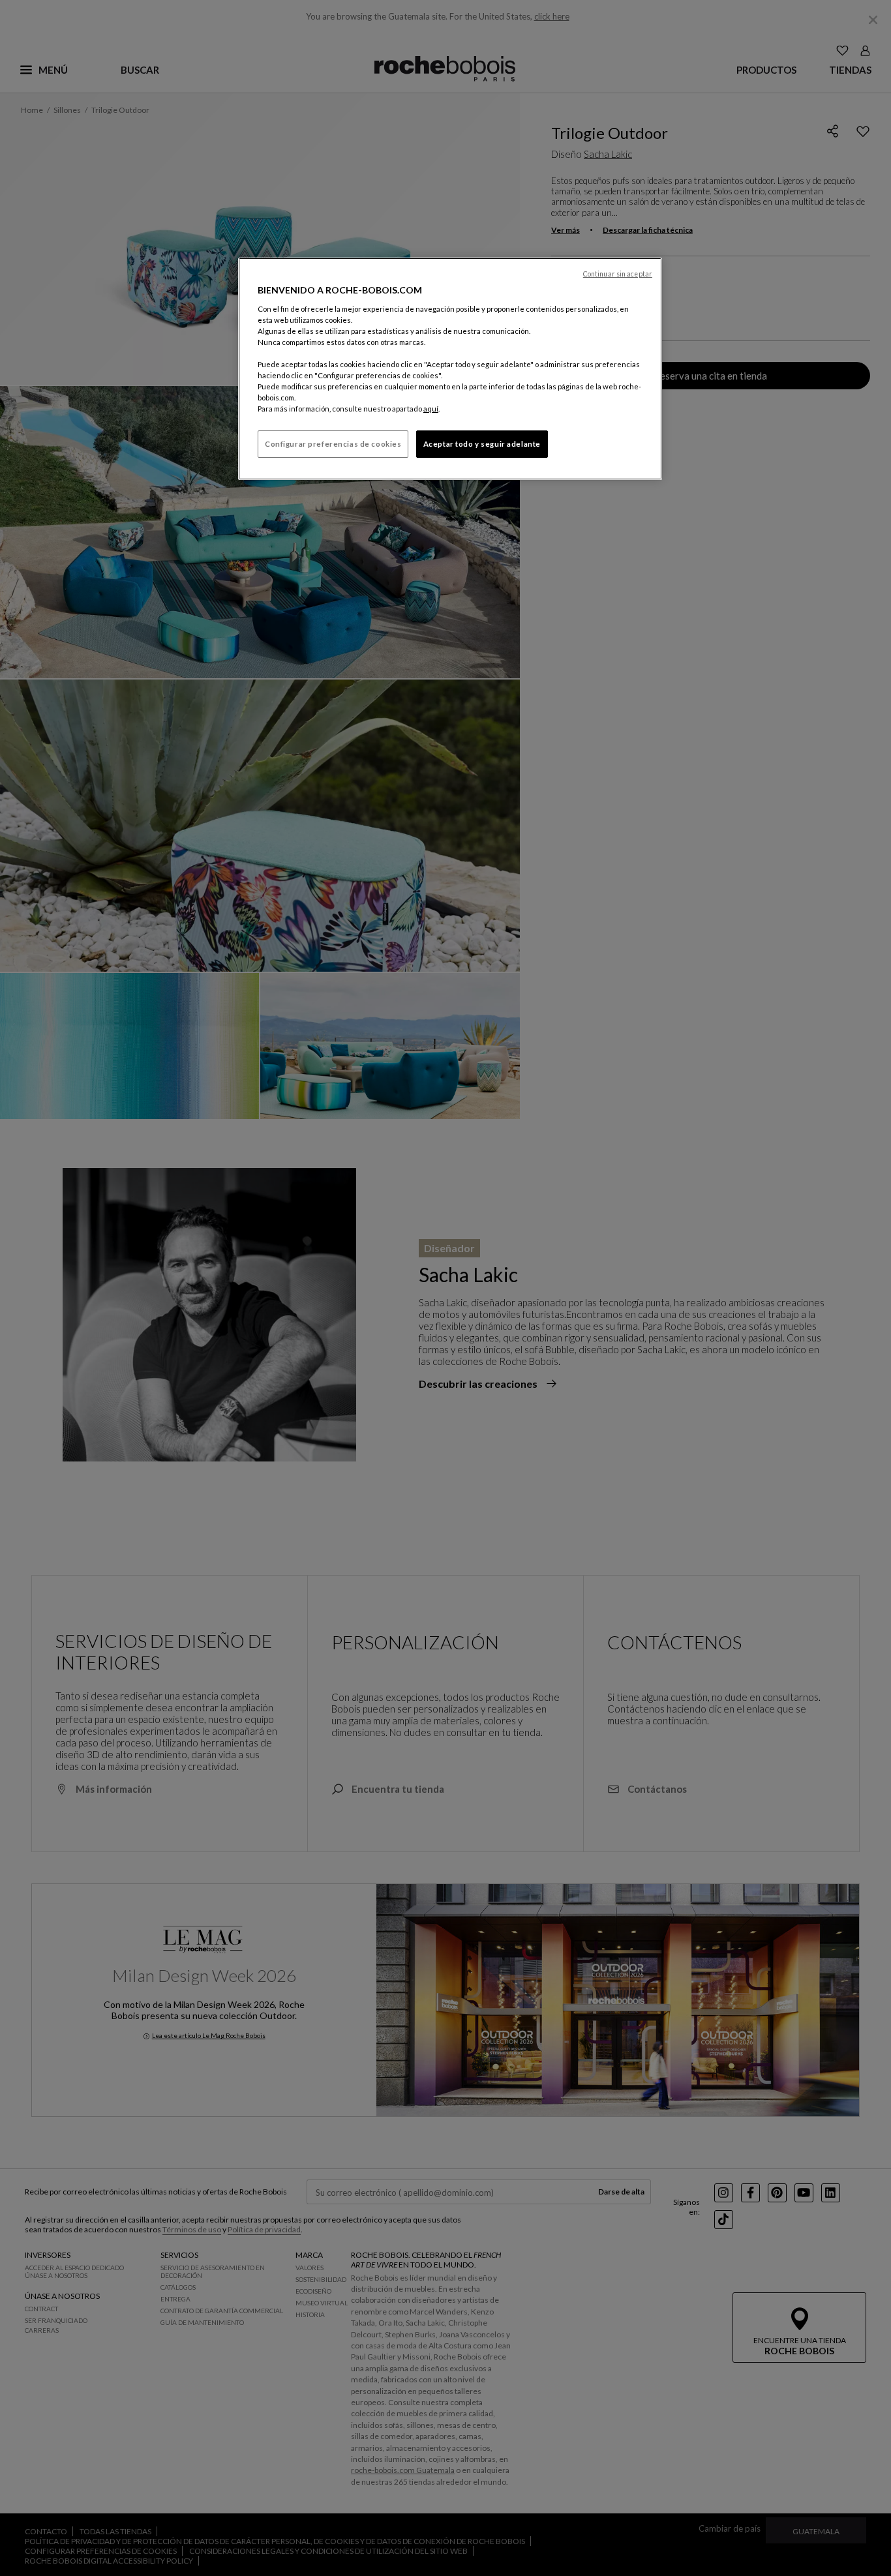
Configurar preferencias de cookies (333, 444)
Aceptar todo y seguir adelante (482, 444)
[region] (450, 369)
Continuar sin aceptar (618, 274)
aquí (431, 409)
